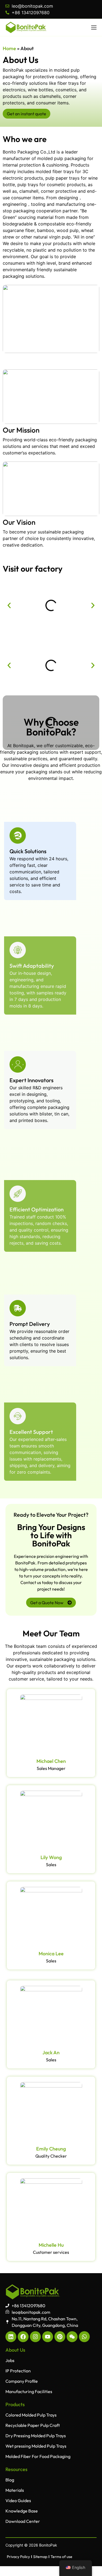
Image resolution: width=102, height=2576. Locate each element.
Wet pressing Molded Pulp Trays (36, 2446)
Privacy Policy (18, 2557)
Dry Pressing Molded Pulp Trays (36, 2436)
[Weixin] (72, 2337)
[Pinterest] (60, 2337)
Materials (15, 2490)
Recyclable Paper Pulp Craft (33, 2425)
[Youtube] (48, 2337)
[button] (9, 605)
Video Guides (18, 2500)
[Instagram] (35, 2337)
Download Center (23, 2521)
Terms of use (61, 2557)
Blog (10, 2480)
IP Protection (18, 2371)
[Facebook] (23, 2337)
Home (9, 48)
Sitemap (40, 2557)
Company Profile (22, 2381)
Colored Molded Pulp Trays (31, 2415)
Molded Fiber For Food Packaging (38, 2456)
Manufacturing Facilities (29, 2391)
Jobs (10, 2360)
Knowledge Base (22, 2511)
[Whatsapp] (84, 2337)
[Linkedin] (11, 2337)
